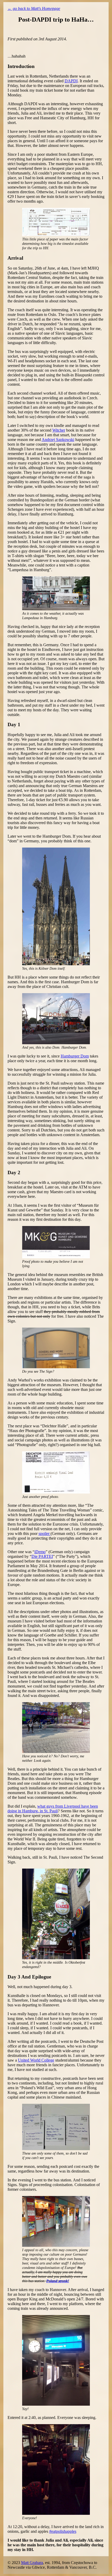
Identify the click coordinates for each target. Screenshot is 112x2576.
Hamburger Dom (75, 1056)
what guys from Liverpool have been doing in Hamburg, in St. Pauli (53, 1809)
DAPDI (71, 81)
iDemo (40, 1552)
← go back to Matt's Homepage (34, 8)
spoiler (45, 1533)
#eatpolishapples (63, 2531)
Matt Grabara (32, 2563)
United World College (36, 2060)
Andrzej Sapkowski (58, 440)
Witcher (59, 430)
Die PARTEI (42, 1556)
